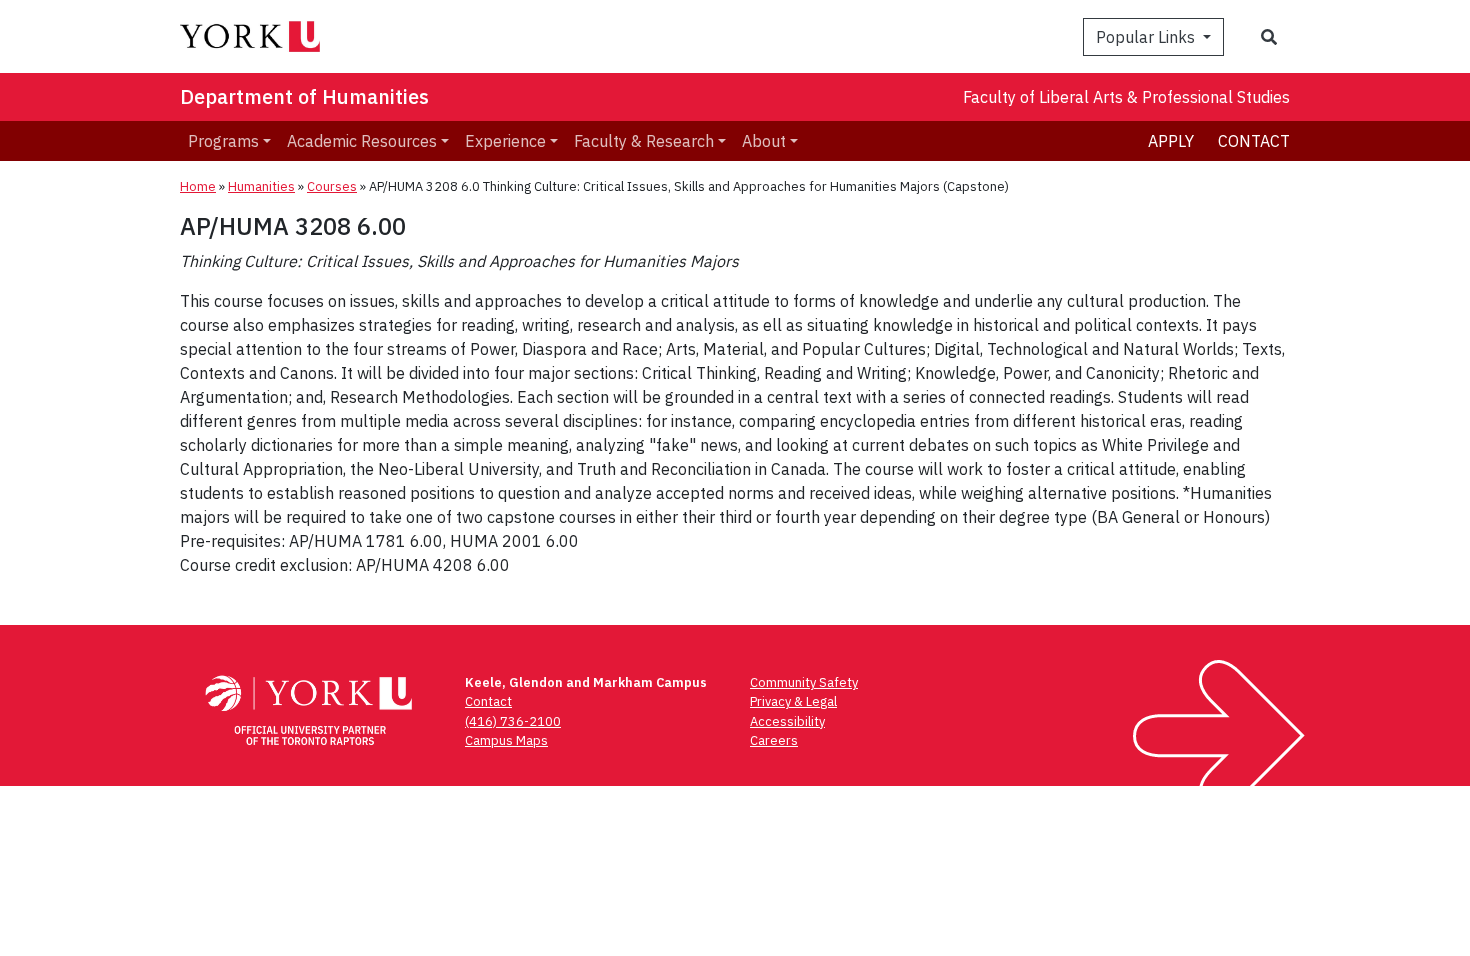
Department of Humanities (304, 96)
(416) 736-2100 (513, 721)
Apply (1171, 141)
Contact (1254, 141)
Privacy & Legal (793, 701)
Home (198, 186)
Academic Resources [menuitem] (362, 141)
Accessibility (787, 721)
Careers (774, 740)
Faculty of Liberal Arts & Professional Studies (1126, 97)
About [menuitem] (764, 141)
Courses (332, 186)
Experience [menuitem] (505, 141)
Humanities (261, 186)
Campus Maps (506, 740)
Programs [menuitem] (223, 141)
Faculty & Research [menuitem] (644, 141)
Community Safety (804, 682)
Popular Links (1147, 37)
